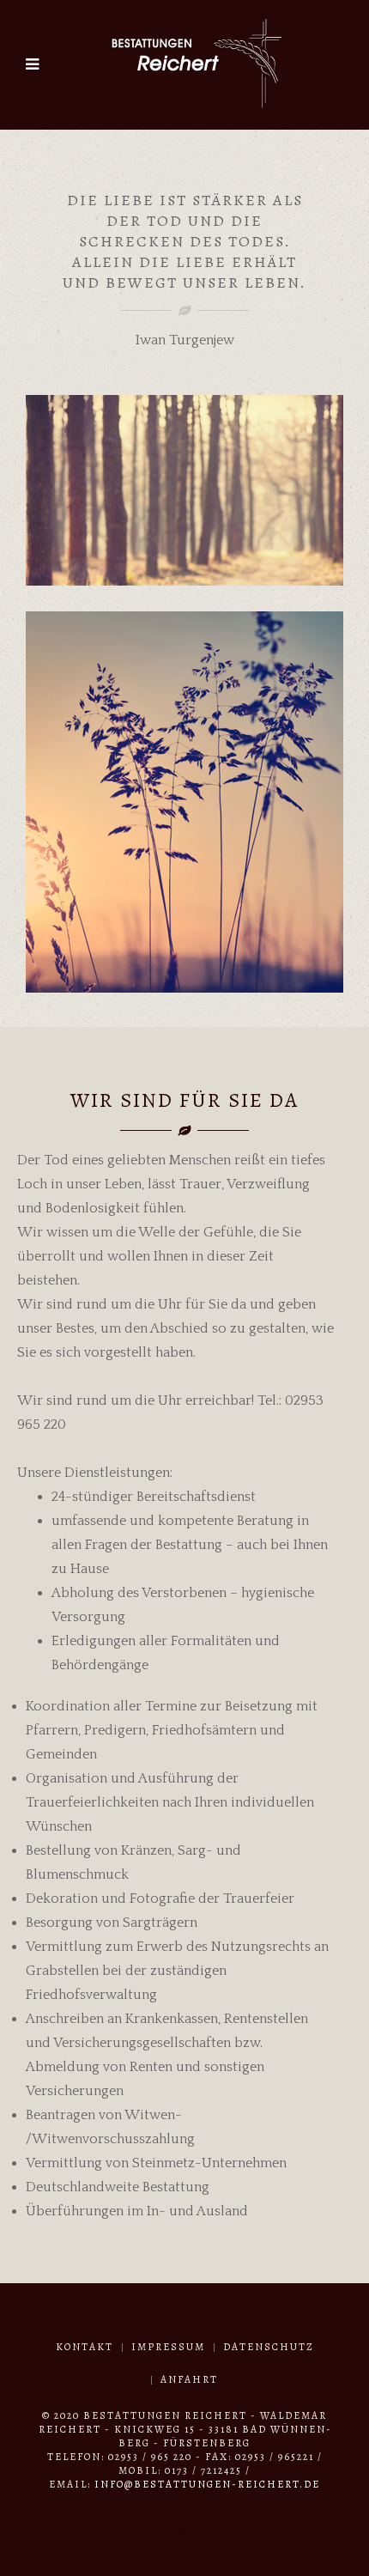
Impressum (168, 2347)
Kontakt (85, 2347)
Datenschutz (269, 2347)
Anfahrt (189, 2379)
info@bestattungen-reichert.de (207, 2484)
